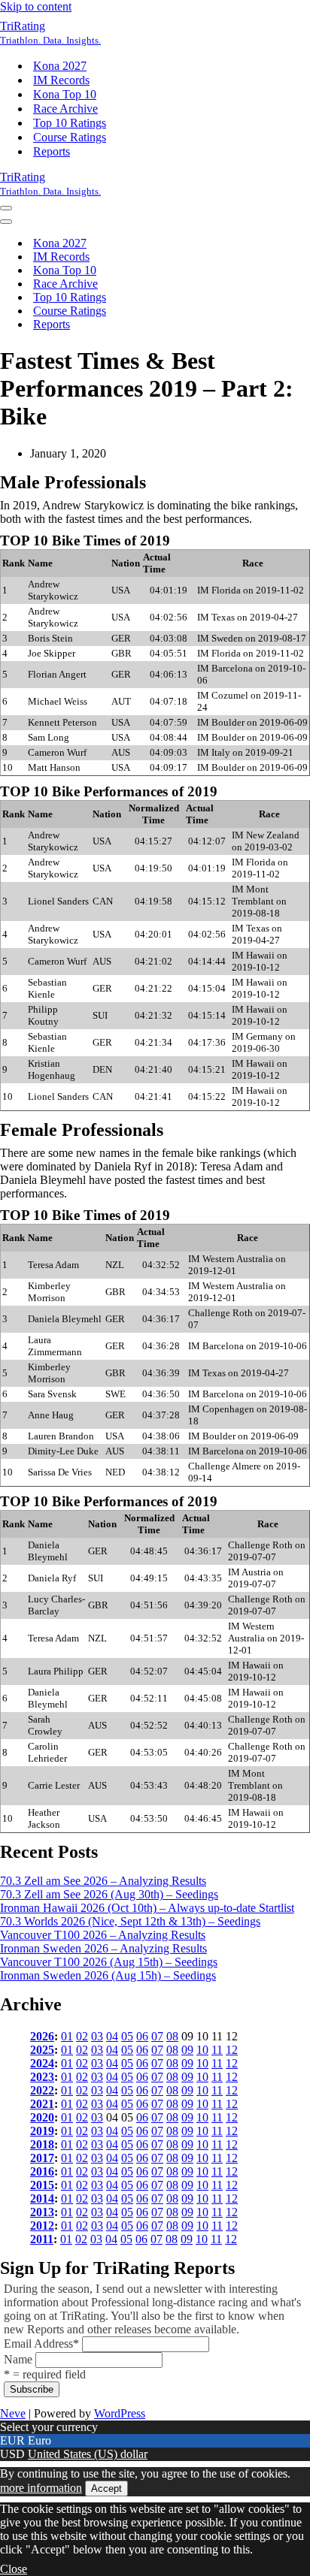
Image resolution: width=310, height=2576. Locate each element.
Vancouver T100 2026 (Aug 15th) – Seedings (109, 1962)
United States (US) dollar (88, 2454)
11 (217, 2050)
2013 (42, 2212)
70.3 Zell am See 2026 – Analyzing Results (103, 1881)
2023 (42, 2077)
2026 (42, 2036)
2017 (42, 2158)
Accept (106, 2488)
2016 (42, 2171)
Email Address (41, 2343)
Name (18, 2359)
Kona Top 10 (65, 94)
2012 (42, 2226)
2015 (42, 2185)
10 (202, 2050)
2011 (42, 2239)
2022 (42, 2090)
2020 (42, 2117)
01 (67, 2036)
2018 (42, 2144)
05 (127, 2036)
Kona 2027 (60, 66)
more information (41, 2488)
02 (82, 2036)
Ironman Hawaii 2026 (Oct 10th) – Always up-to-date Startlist (147, 1908)
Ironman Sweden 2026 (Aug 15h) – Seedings (108, 1975)
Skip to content (36, 6)
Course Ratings (70, 137)
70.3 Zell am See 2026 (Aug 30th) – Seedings (109, 1894)
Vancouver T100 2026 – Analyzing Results (103, 1935)
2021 (42, 2104)
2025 (42, 2050)
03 (97, 2036)
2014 (42, 2199)
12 (232, 2050)
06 (142, 2036)
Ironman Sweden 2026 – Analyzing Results (103, 1948)
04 (112, 2036)
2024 (42, 2063)
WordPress (120, 2413)
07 (157, 2036)
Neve (13, 2413)
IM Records (61, 80)
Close (14, 2569)
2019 (42, 2131)
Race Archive (65, 109)
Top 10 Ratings (70, 123)
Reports (52, 151)
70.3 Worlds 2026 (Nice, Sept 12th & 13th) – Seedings (130, 1921)
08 (172, 2036)
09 (187, 2050)
